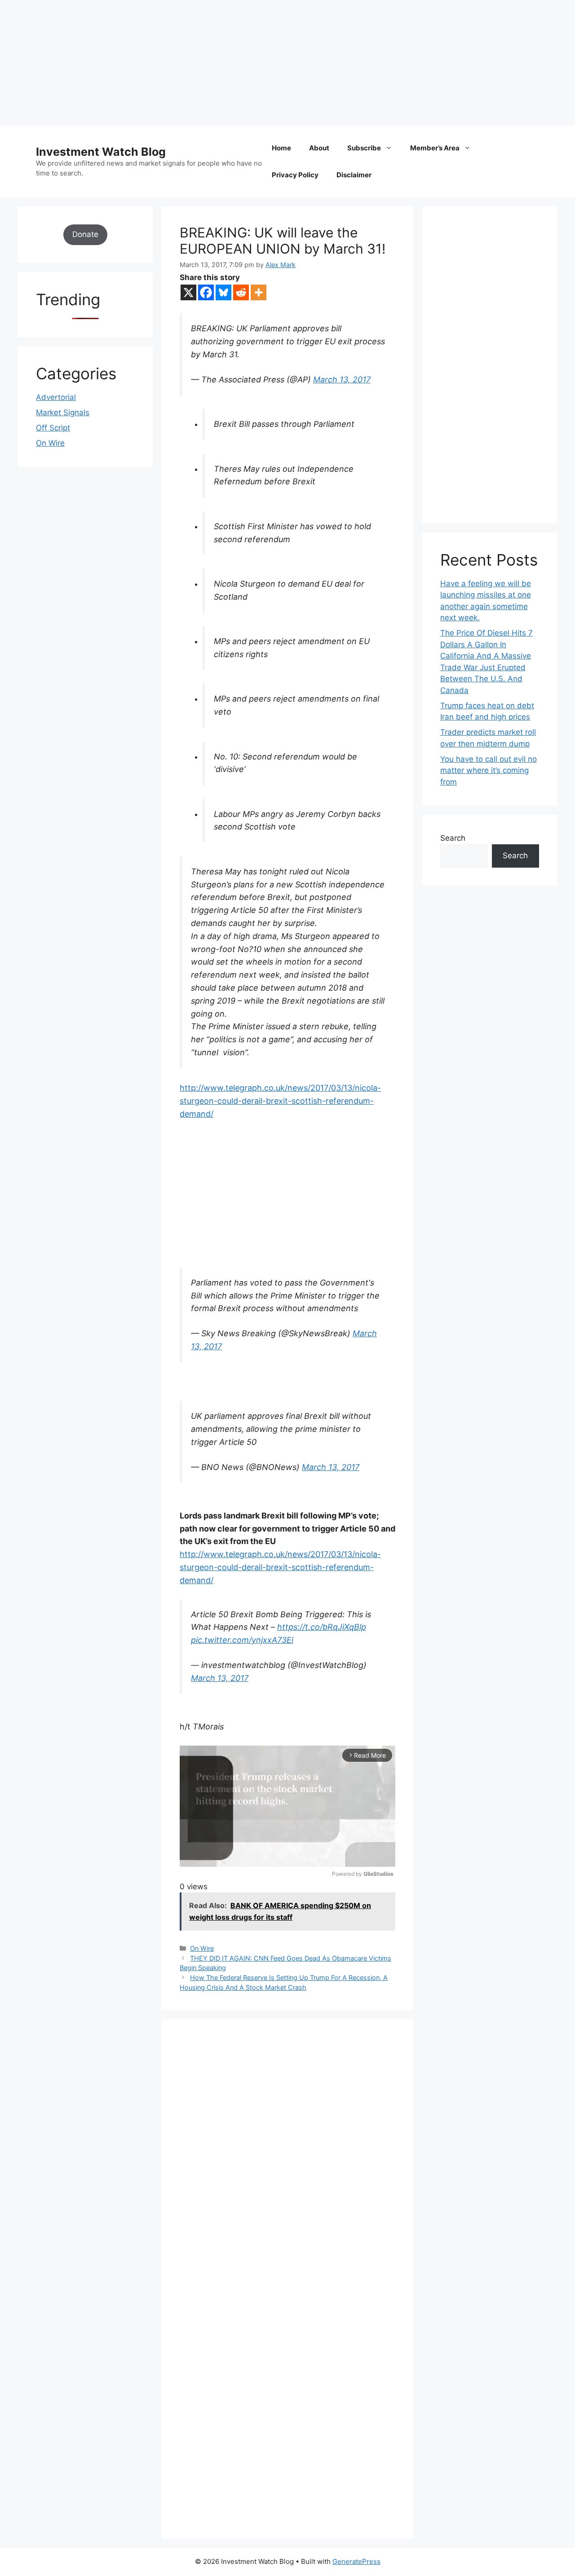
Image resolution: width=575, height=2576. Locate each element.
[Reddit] (241, 292)
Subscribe (364, 148)
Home (281, 148)
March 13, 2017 (342, 380)
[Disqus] (287, 2161)
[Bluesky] (223, 292)
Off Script (53, 428)
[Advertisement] (270, 63)
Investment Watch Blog (101, 152)
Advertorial (56, 397)
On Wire (202, 1948)
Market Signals (63, 413)
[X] (188, 292)
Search (453, 838)
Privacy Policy (295, 175)
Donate (85, 234)
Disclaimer (354, 175)
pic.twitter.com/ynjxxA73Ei (242, 1640)
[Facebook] (206, 292)
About (319, 148)
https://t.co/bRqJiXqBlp (322, 1627)
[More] (259, 292)
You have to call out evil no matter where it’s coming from (489, 770)
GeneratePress (356, 2561)
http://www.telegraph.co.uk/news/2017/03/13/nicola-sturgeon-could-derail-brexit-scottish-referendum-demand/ (280, 1101)
